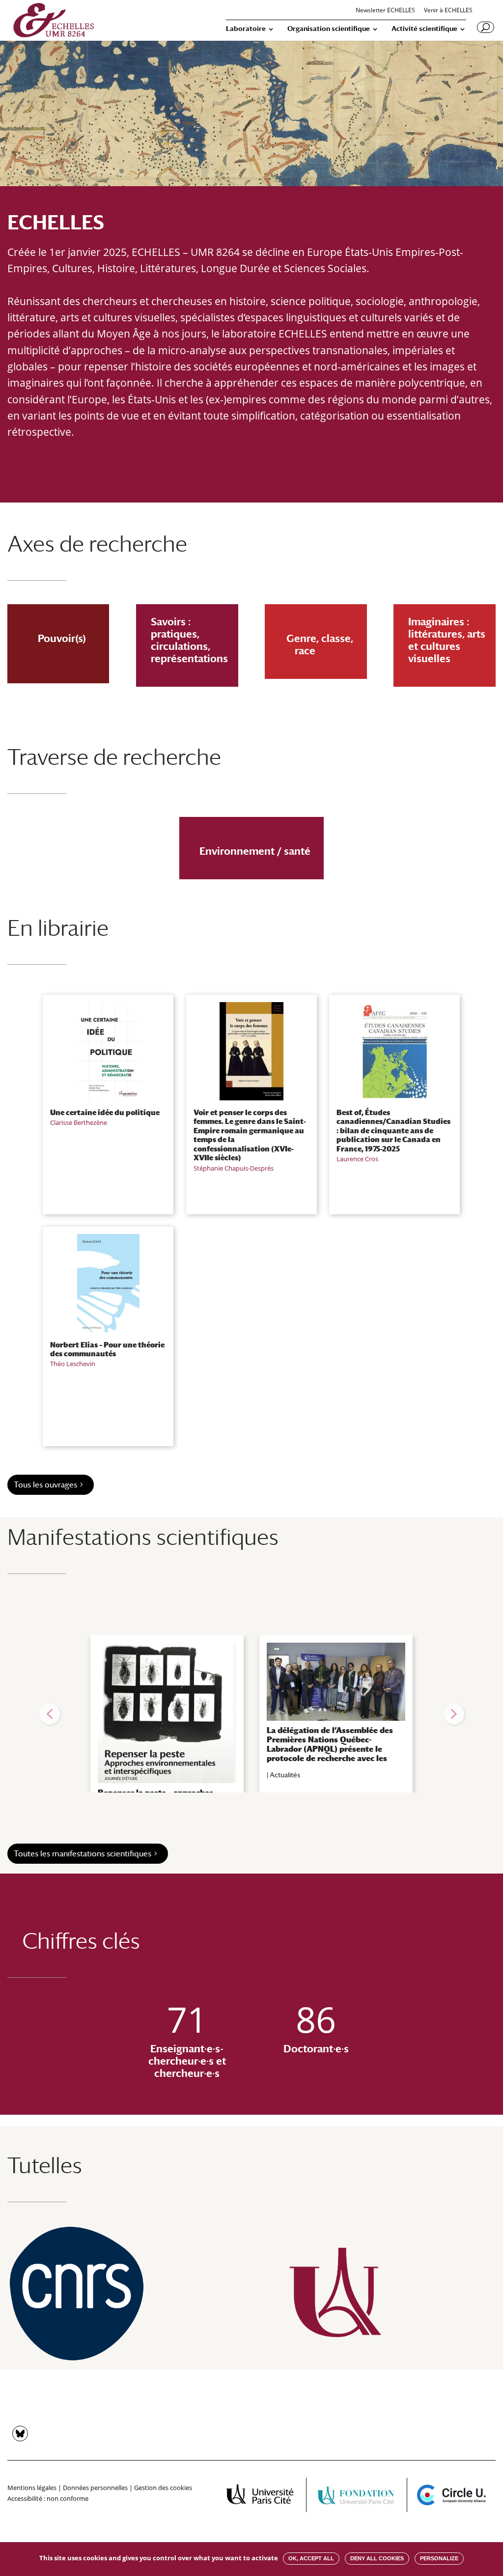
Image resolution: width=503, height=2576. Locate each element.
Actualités (285, 1775)
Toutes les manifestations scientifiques (83, 1854)
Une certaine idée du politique (105, 1112)
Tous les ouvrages (45, 1485)
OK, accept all (311, 2558)
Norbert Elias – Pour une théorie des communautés (107, 1349)
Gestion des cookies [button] (163, 2488)
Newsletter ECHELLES (385, 11)
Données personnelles (95, 2488)
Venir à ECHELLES (448, 11)
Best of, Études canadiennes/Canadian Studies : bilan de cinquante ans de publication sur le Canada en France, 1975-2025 (393, 1130)
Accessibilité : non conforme (48, 2498)
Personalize (439, 2558)
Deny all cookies (377, 2558)
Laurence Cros (357, 1159)
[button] (50, 1714)
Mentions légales (32, 2488)
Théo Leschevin (73, 1364)
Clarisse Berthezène (79, 1122)
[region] (251, 1714)
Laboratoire (246, 29)
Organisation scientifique (329, 29)
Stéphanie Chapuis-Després (234, 1168)
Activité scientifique (424, 29)
